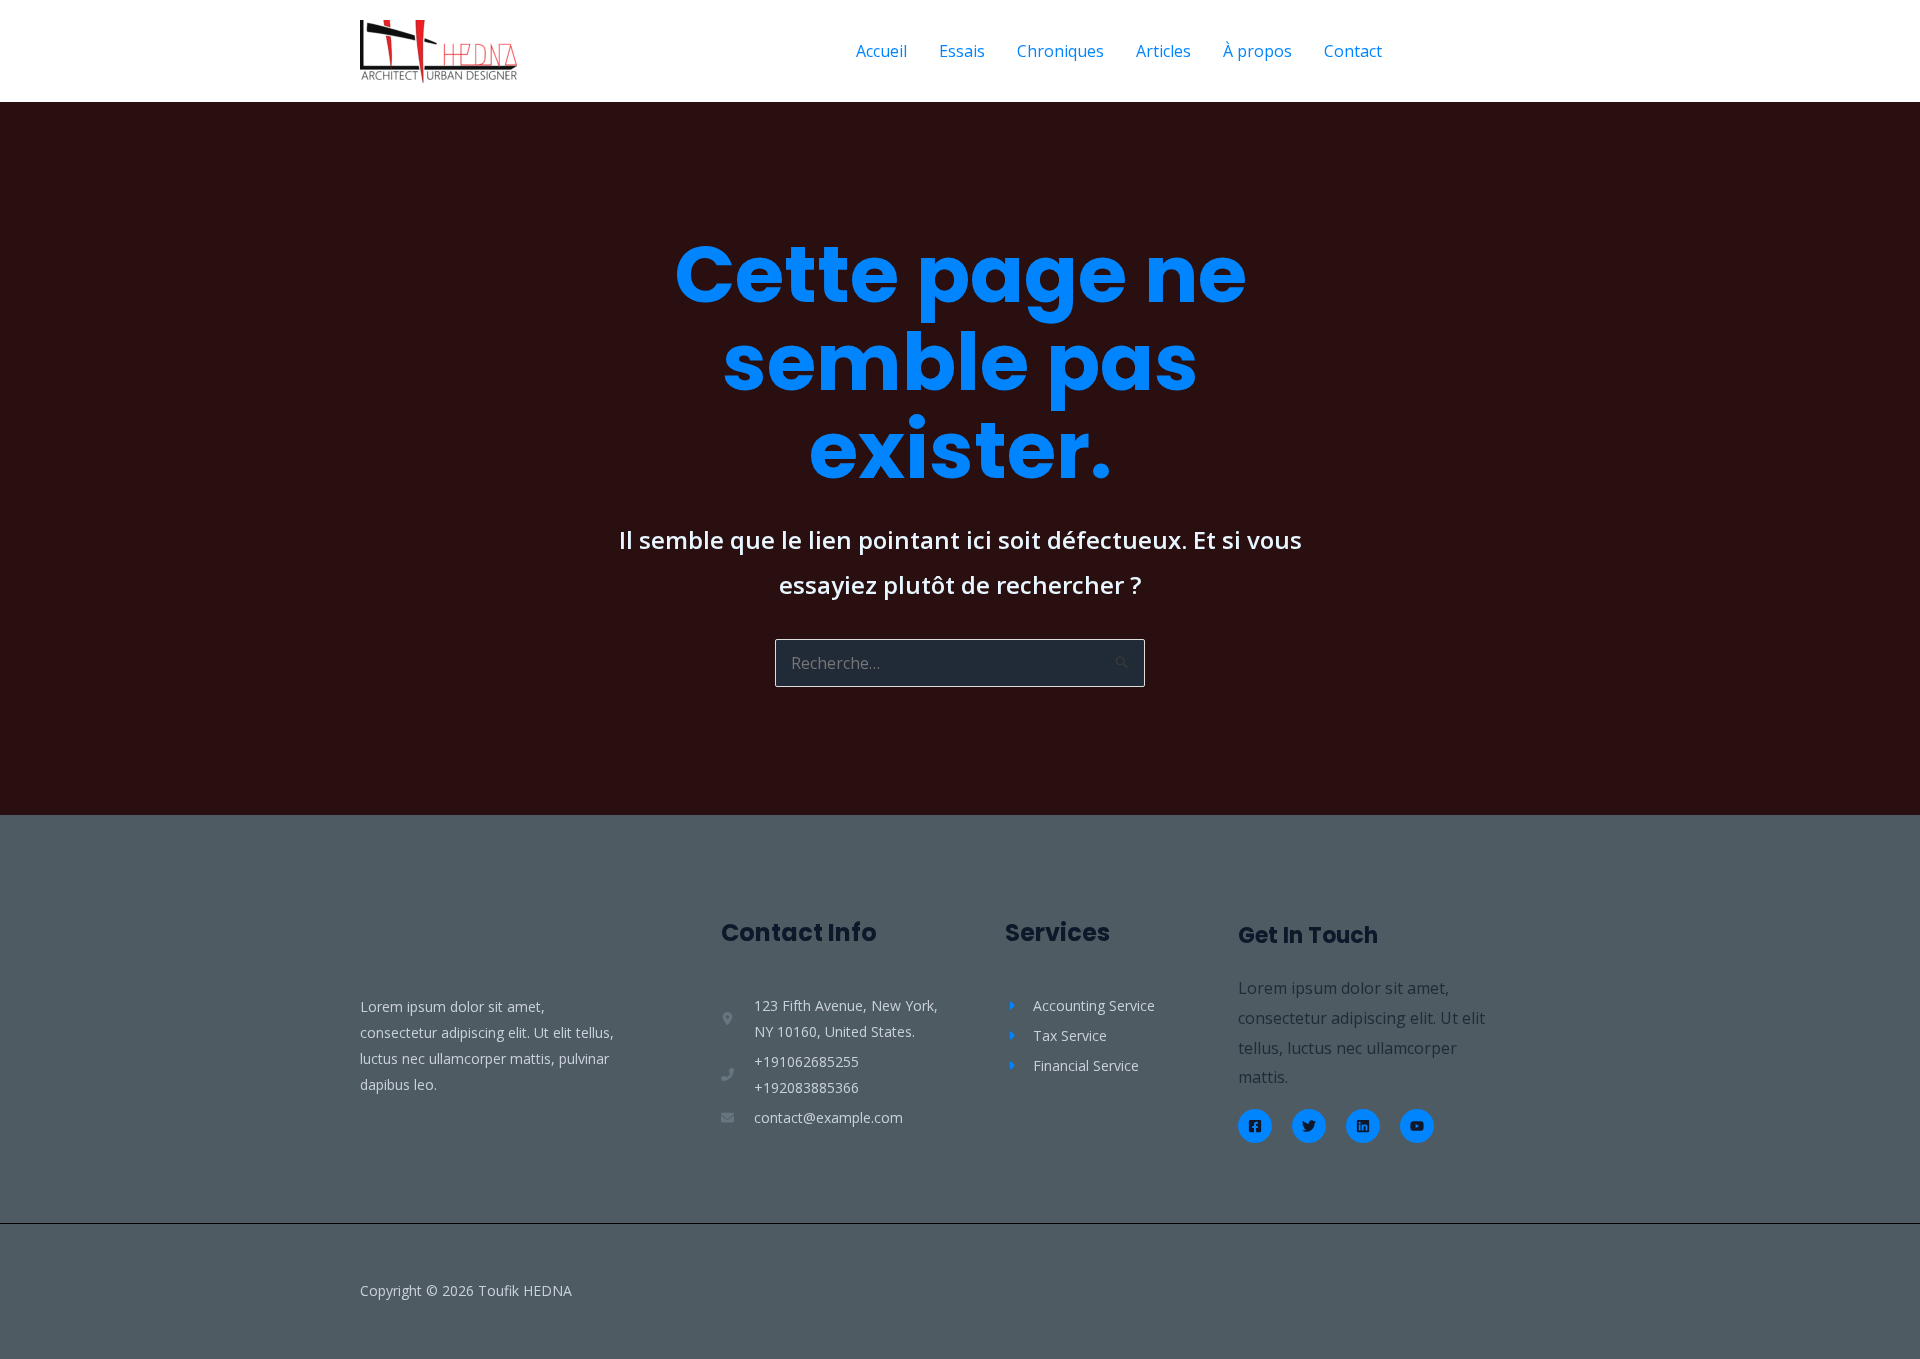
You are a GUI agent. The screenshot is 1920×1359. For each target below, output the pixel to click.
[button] (1489, 51)
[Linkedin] (1363, 1126)
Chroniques (1060, 51)
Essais (962, 51)
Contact (1353, 51)
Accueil (881, 51)
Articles (1163, 51)
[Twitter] (1309, 1126)
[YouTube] (1417, 1126)
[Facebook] (1255, 1126)
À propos (1257, 51)
